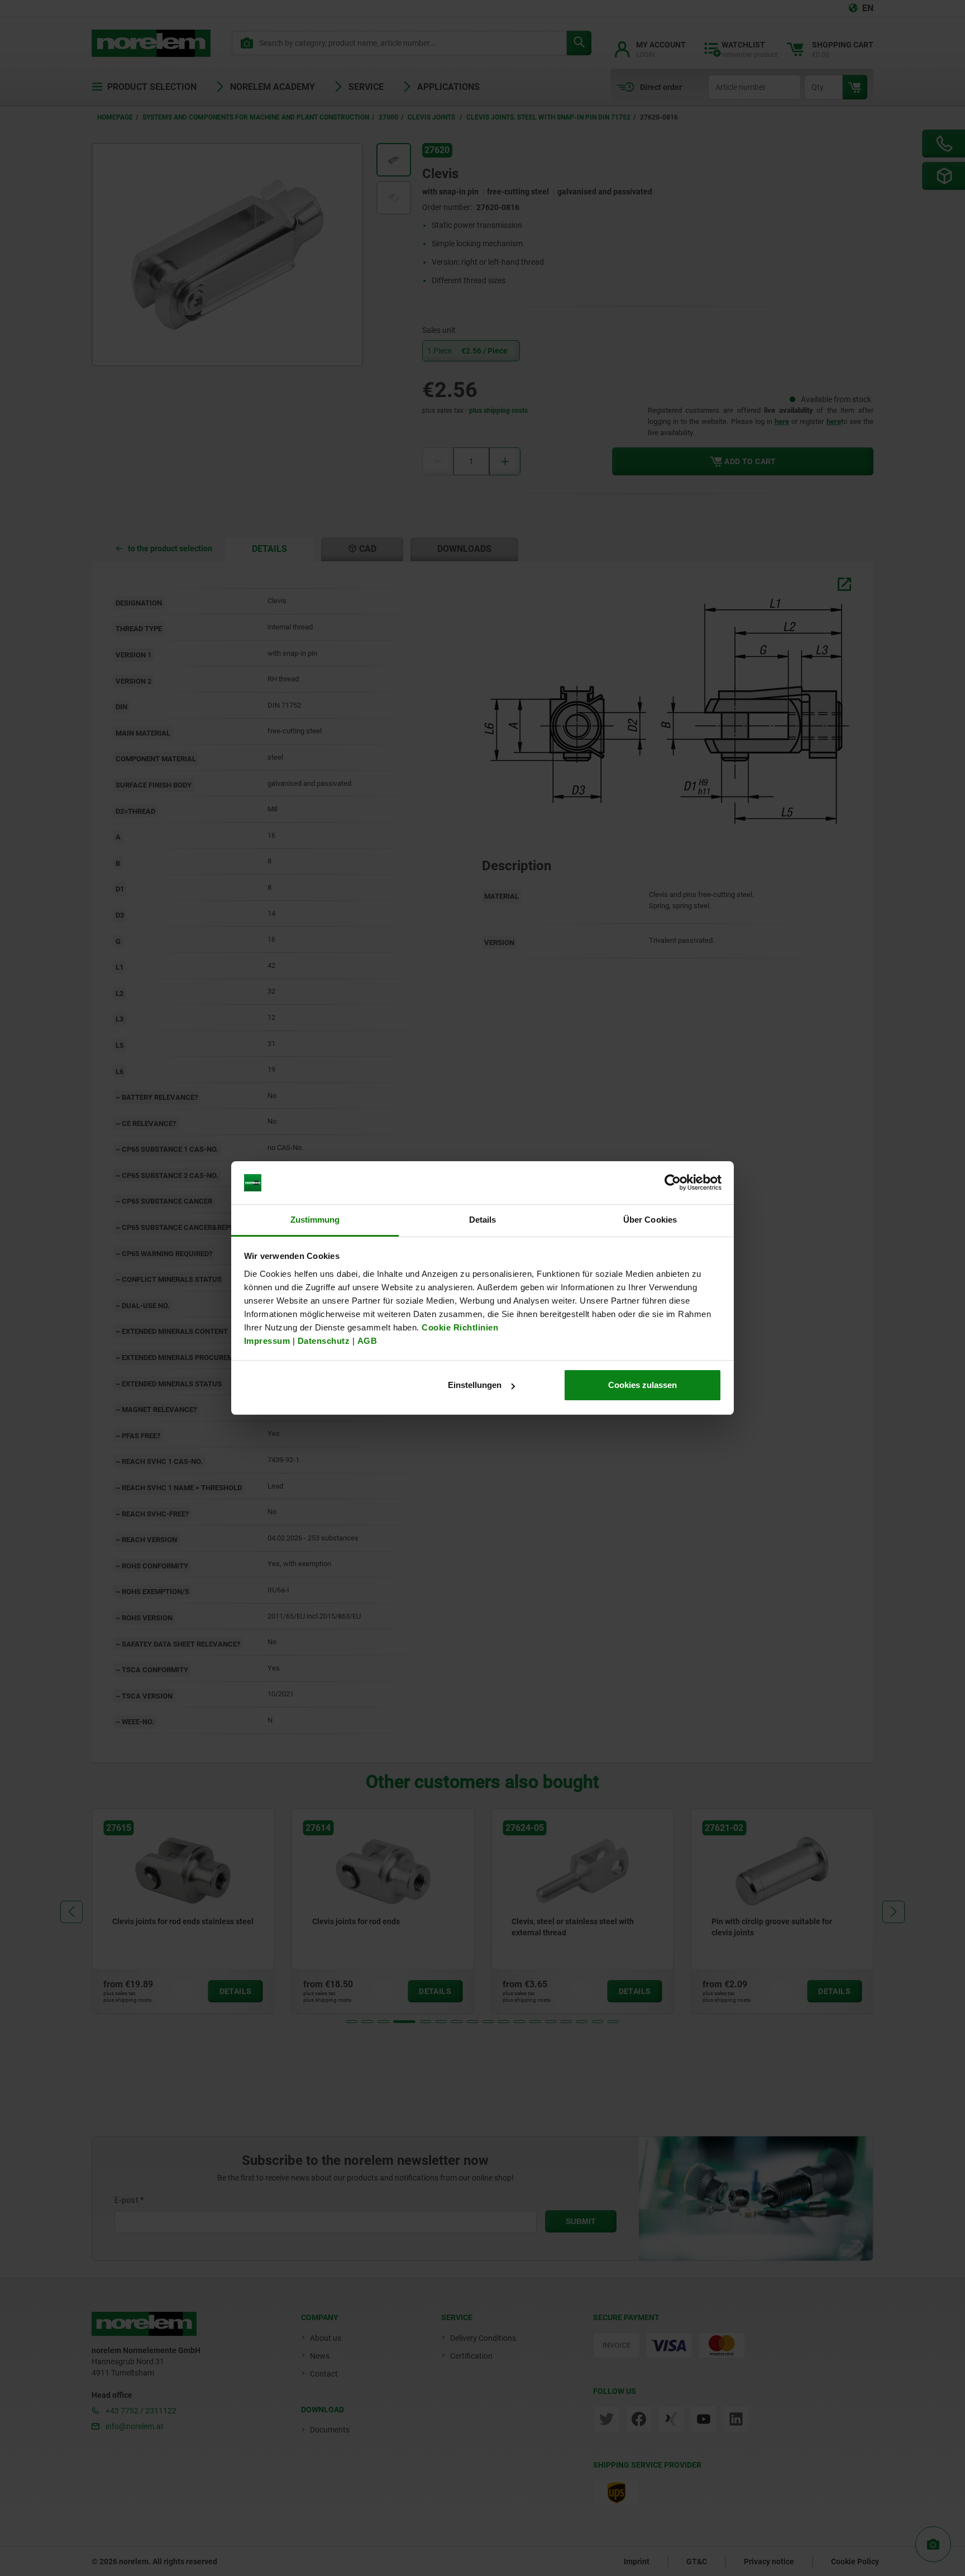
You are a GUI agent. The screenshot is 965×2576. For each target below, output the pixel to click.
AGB (367, 1341)
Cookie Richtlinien (459, 1327)
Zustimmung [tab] (315, 1220)
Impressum (267, 1341)
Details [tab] (483, 1220)
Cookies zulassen (642, 1385)
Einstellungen (475, 1385)
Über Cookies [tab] (650, 1220)
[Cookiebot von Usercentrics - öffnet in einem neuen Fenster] (673, 1183)
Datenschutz (324, 1341)
